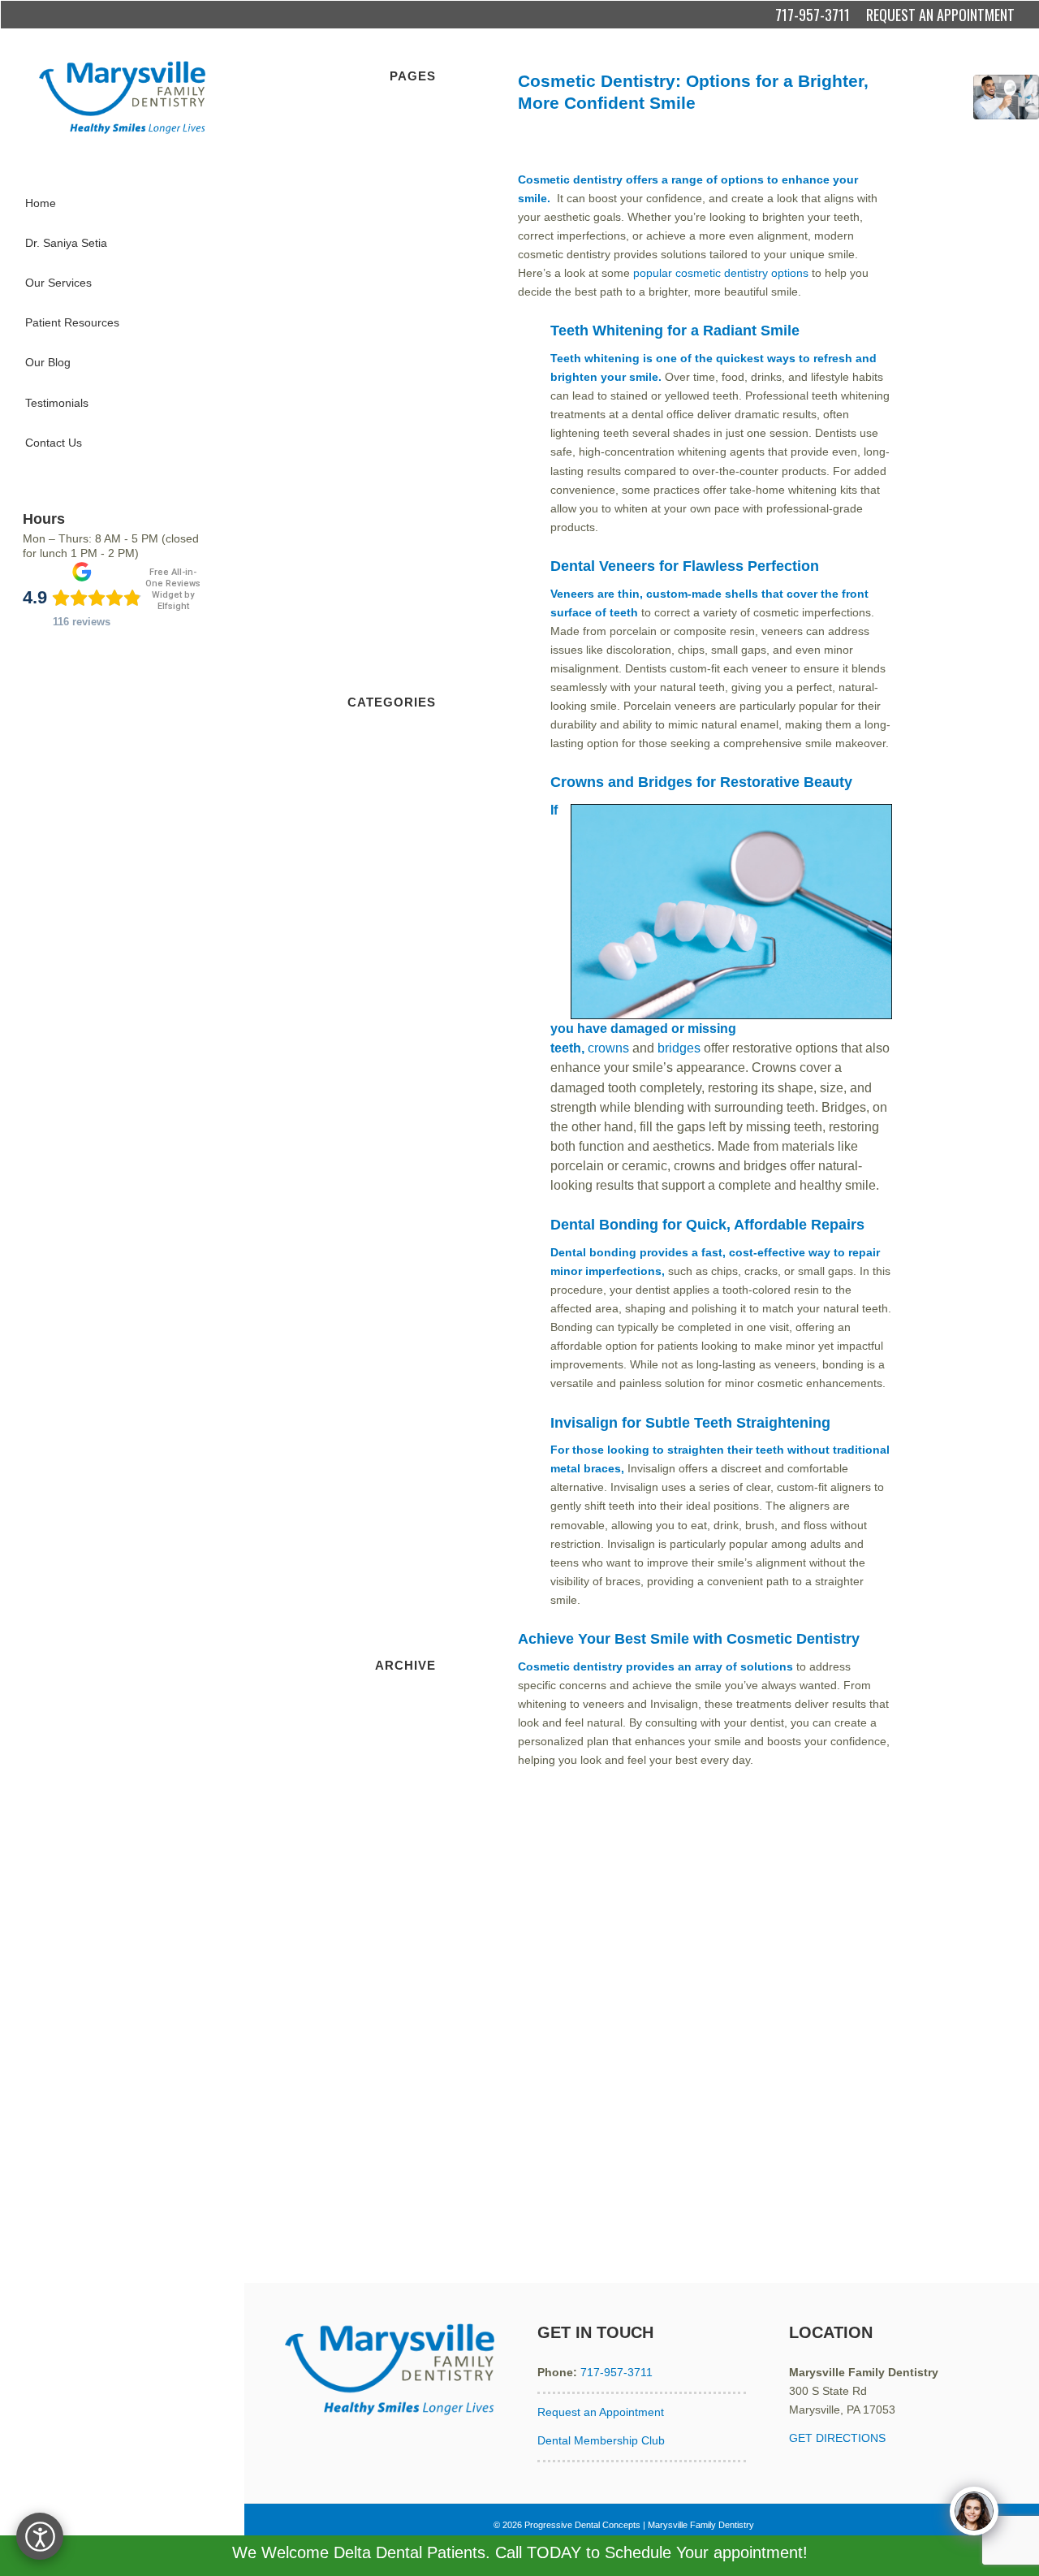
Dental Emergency (388, 913)
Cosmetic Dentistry (653, 126)
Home (420, 118)
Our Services (403, 249)
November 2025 (394, 1857)
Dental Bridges (789, 126)
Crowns (416, 568)
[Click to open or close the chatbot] (974, 2511)
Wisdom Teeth (399, 1606)
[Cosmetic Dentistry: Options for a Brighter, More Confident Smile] (1006, 108)
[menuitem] (122, 203)
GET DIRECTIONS (837, 2438)
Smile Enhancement (671, 145)
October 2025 (401, 1876)
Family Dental (401, 1100)
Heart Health (403, 1269)
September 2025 (393, 1895)
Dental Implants (396, 586)
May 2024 (410, 2195)
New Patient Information (374, 136)
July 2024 (411, 2158)
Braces (418, 744)
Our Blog (413, 361)
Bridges (416, 549)
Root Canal (407, 662)
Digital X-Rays (400, 437)
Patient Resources (389, 305)
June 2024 (409, 2176)
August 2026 (403, 1688)
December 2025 (394, 1839)
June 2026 (409, 1727)
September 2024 (393, 2120)
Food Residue (400, 1156)
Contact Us (407, 343)
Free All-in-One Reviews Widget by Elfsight (173, 589)
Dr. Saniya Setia (395, 192)
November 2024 (394, 2082)
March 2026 (405, 1783)
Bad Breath (407, 725)
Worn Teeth (406, 1625)
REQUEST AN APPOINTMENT (940, 15)
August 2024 (403, 2139)
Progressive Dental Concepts (582, 2525)
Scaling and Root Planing (371, 380)
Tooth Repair (403, 1550)
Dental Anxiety (399, 837)
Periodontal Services (383, 324)
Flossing (414, 1119)
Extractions (605, 145)
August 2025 (403, 1913)
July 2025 (411, 1933)
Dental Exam (403, 931)
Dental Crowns (851, 126)
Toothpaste (407, 1588)
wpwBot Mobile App (386, 155)
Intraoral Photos (395, 1288)
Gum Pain (410, 1194)
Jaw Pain (413, 1325)
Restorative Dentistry (382, 530)
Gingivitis (413, 1175)
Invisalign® (408, 1307)
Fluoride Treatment (387, 1138)
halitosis (415, 1231)
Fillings (418, 643)
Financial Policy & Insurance (364, 231)
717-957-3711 (813, 15)
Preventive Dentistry (384, 1419)
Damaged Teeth (395, 819)
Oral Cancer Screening (377, 1363)
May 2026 (410, 1745)
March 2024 (405, 2232)
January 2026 (401, 1820)
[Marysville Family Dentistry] (122, 97)
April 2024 (410, 2214)
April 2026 (410, 1764)
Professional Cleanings (377, 493)
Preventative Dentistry (379, 399)
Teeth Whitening (746, 145)
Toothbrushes (401, 1569)
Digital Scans (403, 1044)
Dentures (412, 605)
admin (813, 145)
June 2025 (409, 1951)
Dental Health (401, 969)
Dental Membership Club (601, 2440)
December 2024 (394, 2064)
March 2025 (405, 2008)
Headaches (407, 1250)
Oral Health (407, 1381)
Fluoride (415, 456)
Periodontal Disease (384, 1400)
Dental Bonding (725, 126)
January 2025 (401, 2045)
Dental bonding (593, 1252)
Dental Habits (401, 950)
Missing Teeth (401, 1344)
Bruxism (415, 763)
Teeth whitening (595, 358)
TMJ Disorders (398, 1532)
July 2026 (411, 1707)
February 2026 (398, 1801)
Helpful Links (403, 287)
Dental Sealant (398, 988)
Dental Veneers (548, 145)
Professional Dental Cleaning (362, 1437)
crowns (608, 1048)
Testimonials (404, 418)
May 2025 (410, 1970)
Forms (419, 212)
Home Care (406, 474)
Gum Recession (395, 1212)
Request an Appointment (601, 2412)
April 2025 (410, 1989)
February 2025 (398, 2026)
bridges (679, 1048)
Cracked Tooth (399, 800)
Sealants (414, 512)
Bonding (415, 174)
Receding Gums (394, 1456)
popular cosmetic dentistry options (721, 273)
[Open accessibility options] (40, 2536)
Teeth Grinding (398, 1494)
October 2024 (401, 2101)
